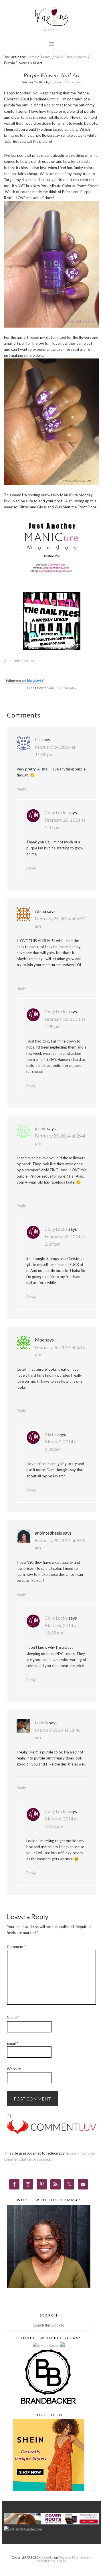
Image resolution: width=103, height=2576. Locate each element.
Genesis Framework (74, 2557)
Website (14, 2069)
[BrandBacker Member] (49, 2404)
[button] (52, 44)
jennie (41, 1128)
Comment (16, 1947)
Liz (38, 739)
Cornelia (47, 2557)
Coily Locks (56, 812)
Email (12, 2043)
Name (13, 2018)
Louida (41, 1722)
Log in (61, 2561)
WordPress (46, 2561)
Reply (21, 789)
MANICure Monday (62, 688)
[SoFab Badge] (46, 2345)
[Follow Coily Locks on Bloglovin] (25, 682)
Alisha (51, 1434)
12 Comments (72, 82)
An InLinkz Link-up (19, 661)
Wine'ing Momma (51, 19)
